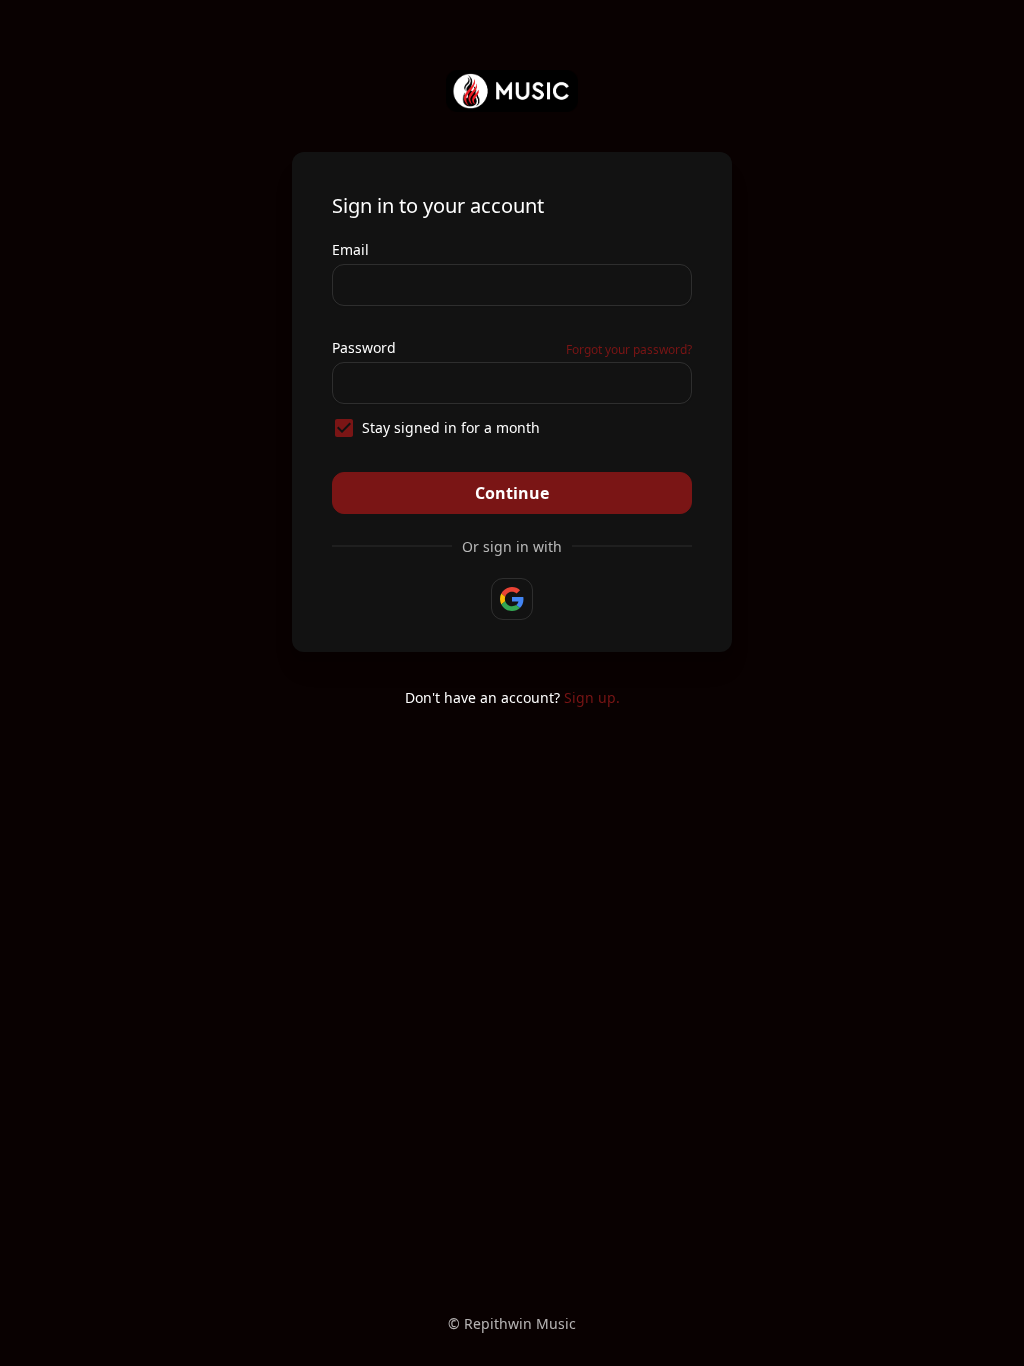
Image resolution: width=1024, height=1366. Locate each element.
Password (364, 347)
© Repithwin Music (512, 1323)
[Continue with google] (512, 599)
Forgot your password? (629, 349)
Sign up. (592, 697)
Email (350, 249)
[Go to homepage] (512, 91)
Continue (512, 493)
